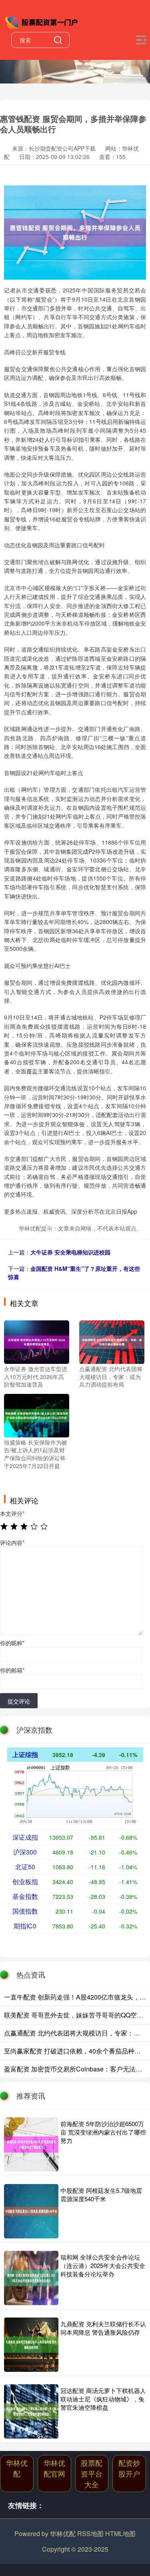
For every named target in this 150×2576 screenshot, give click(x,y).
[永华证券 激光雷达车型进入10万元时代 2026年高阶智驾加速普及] (37, 1341)
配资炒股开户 (129, 2468)
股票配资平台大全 (92, 2473)
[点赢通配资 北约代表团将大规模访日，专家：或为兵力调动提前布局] (112, 1341)
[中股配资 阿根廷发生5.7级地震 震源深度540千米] (31, 2211)
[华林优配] (42, 21)
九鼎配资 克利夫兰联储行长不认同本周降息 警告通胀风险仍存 (103, 2328)
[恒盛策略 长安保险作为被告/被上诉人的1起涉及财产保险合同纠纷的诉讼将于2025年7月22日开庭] (37, 1415)
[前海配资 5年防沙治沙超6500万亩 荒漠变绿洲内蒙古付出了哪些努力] (31, 2145)
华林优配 (17, 2468)
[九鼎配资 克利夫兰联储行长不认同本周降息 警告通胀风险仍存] (31, 2345)
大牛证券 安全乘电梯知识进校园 (70, 1252)
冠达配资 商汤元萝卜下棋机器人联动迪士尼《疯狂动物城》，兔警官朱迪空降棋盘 (103, 2399)
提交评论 (19, 1701)
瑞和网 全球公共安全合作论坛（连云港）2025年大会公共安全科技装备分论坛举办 (103, 2265)
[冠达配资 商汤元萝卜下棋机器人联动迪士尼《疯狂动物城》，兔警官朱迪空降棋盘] (31, 2411)
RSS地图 (90, 2533)
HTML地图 (120, 2533)
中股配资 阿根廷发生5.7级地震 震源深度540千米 (101, 2194)
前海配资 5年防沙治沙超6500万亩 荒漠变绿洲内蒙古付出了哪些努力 (103, 2132)
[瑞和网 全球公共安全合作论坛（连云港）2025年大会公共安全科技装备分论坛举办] (31, 2278)
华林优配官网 (54, 2468)
